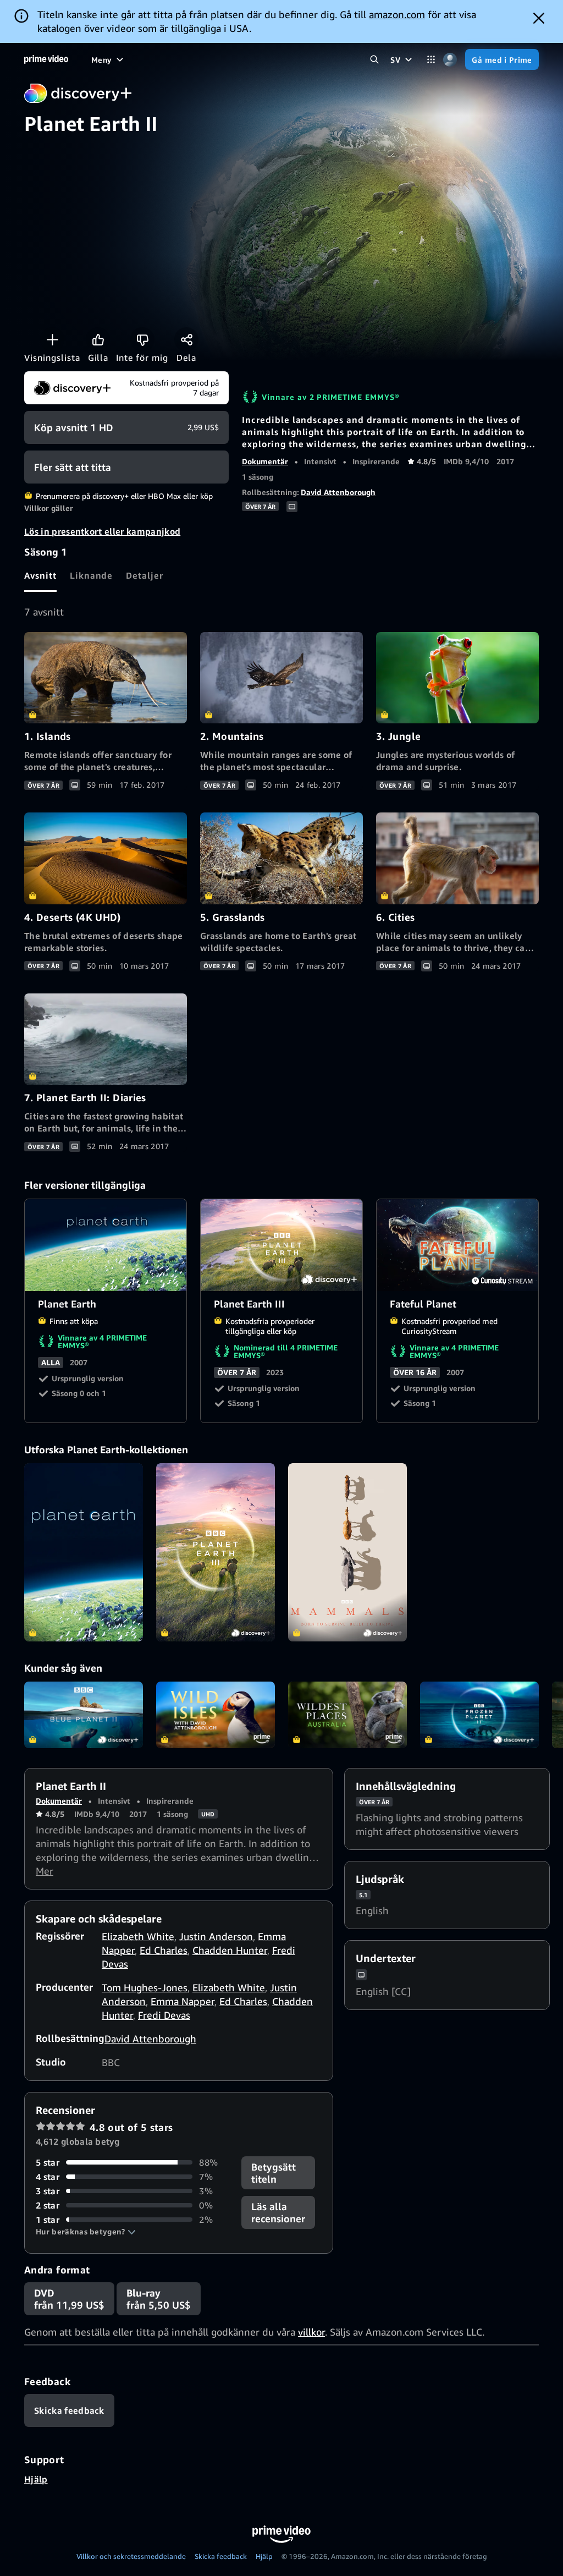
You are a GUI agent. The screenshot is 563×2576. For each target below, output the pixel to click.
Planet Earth (106, 1245)
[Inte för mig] (142, 339)
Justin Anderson (216, 1936)
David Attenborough (338, 492)
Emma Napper (183, 2001)
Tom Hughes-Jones (145, 1987)
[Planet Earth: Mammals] (347, 1552)
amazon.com (397, 14)
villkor (311, 2332)
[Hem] (46, 59)
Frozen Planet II (479, 1715)
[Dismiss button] (539, 18)
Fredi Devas (164, 2015)
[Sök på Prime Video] (374, 60)
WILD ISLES (216, 1715)
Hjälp (36, 2479)
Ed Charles (164, 1950)
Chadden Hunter (230, 1950)
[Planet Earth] (84, 1552)
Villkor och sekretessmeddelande (131, 2556)
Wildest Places (347, 1715)
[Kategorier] (431, 60)
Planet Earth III (282, 1245)
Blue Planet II (84, 1715)
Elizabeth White (138, 1936)
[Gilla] (98, 339)
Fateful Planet (458, 1245)
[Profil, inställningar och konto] (450, 60)
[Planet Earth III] (216, 1552)
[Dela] (186, 339)
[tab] (40, 575)
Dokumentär (265, 461)
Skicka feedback (221, 2556)
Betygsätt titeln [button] (274, 2173)
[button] (86, 2232)
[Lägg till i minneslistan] (52, 339)
